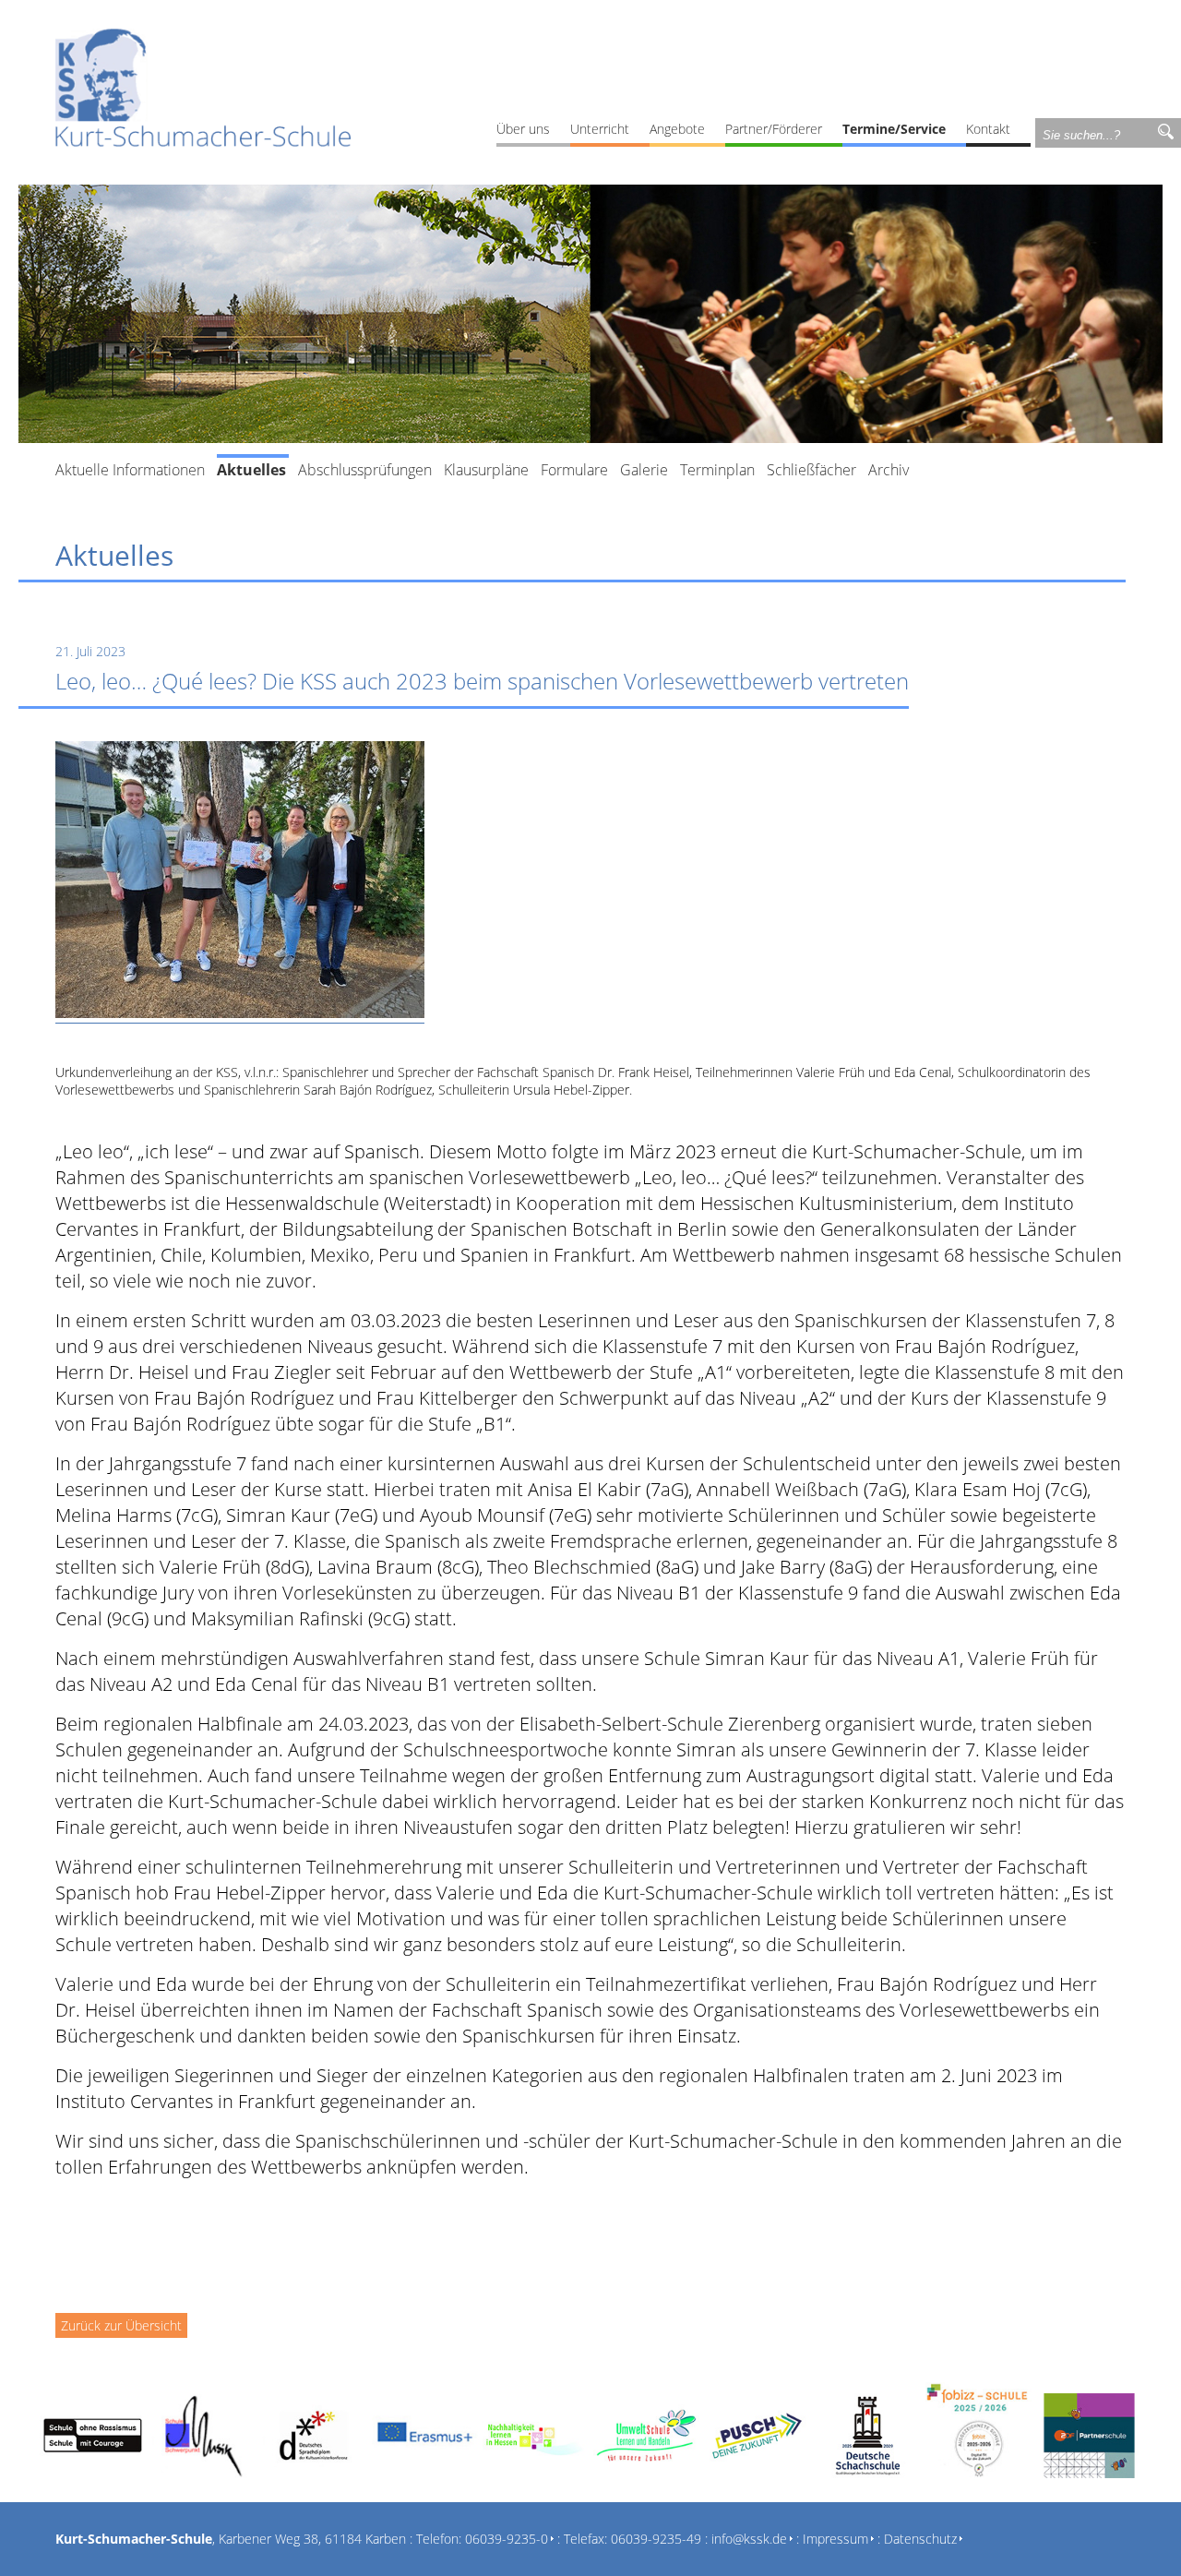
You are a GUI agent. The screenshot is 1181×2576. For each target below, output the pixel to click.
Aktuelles (251, 470)
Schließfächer (811, 470)
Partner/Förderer (774, 129)
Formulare (574, 470)
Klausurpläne (486, 470)
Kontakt (988, 129)
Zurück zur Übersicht (121, 2325)
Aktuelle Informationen (130, 470)
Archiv (889, 470)
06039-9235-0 (507, 2539)
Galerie (644, 470)
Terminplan (717, 470)
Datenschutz (920, 2539)
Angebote (677, 129)
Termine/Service (894, 129)
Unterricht (600, 129)
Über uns (523, 129)
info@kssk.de (749, 2539)
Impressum (835, 2539)
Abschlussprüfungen (365, 470)
